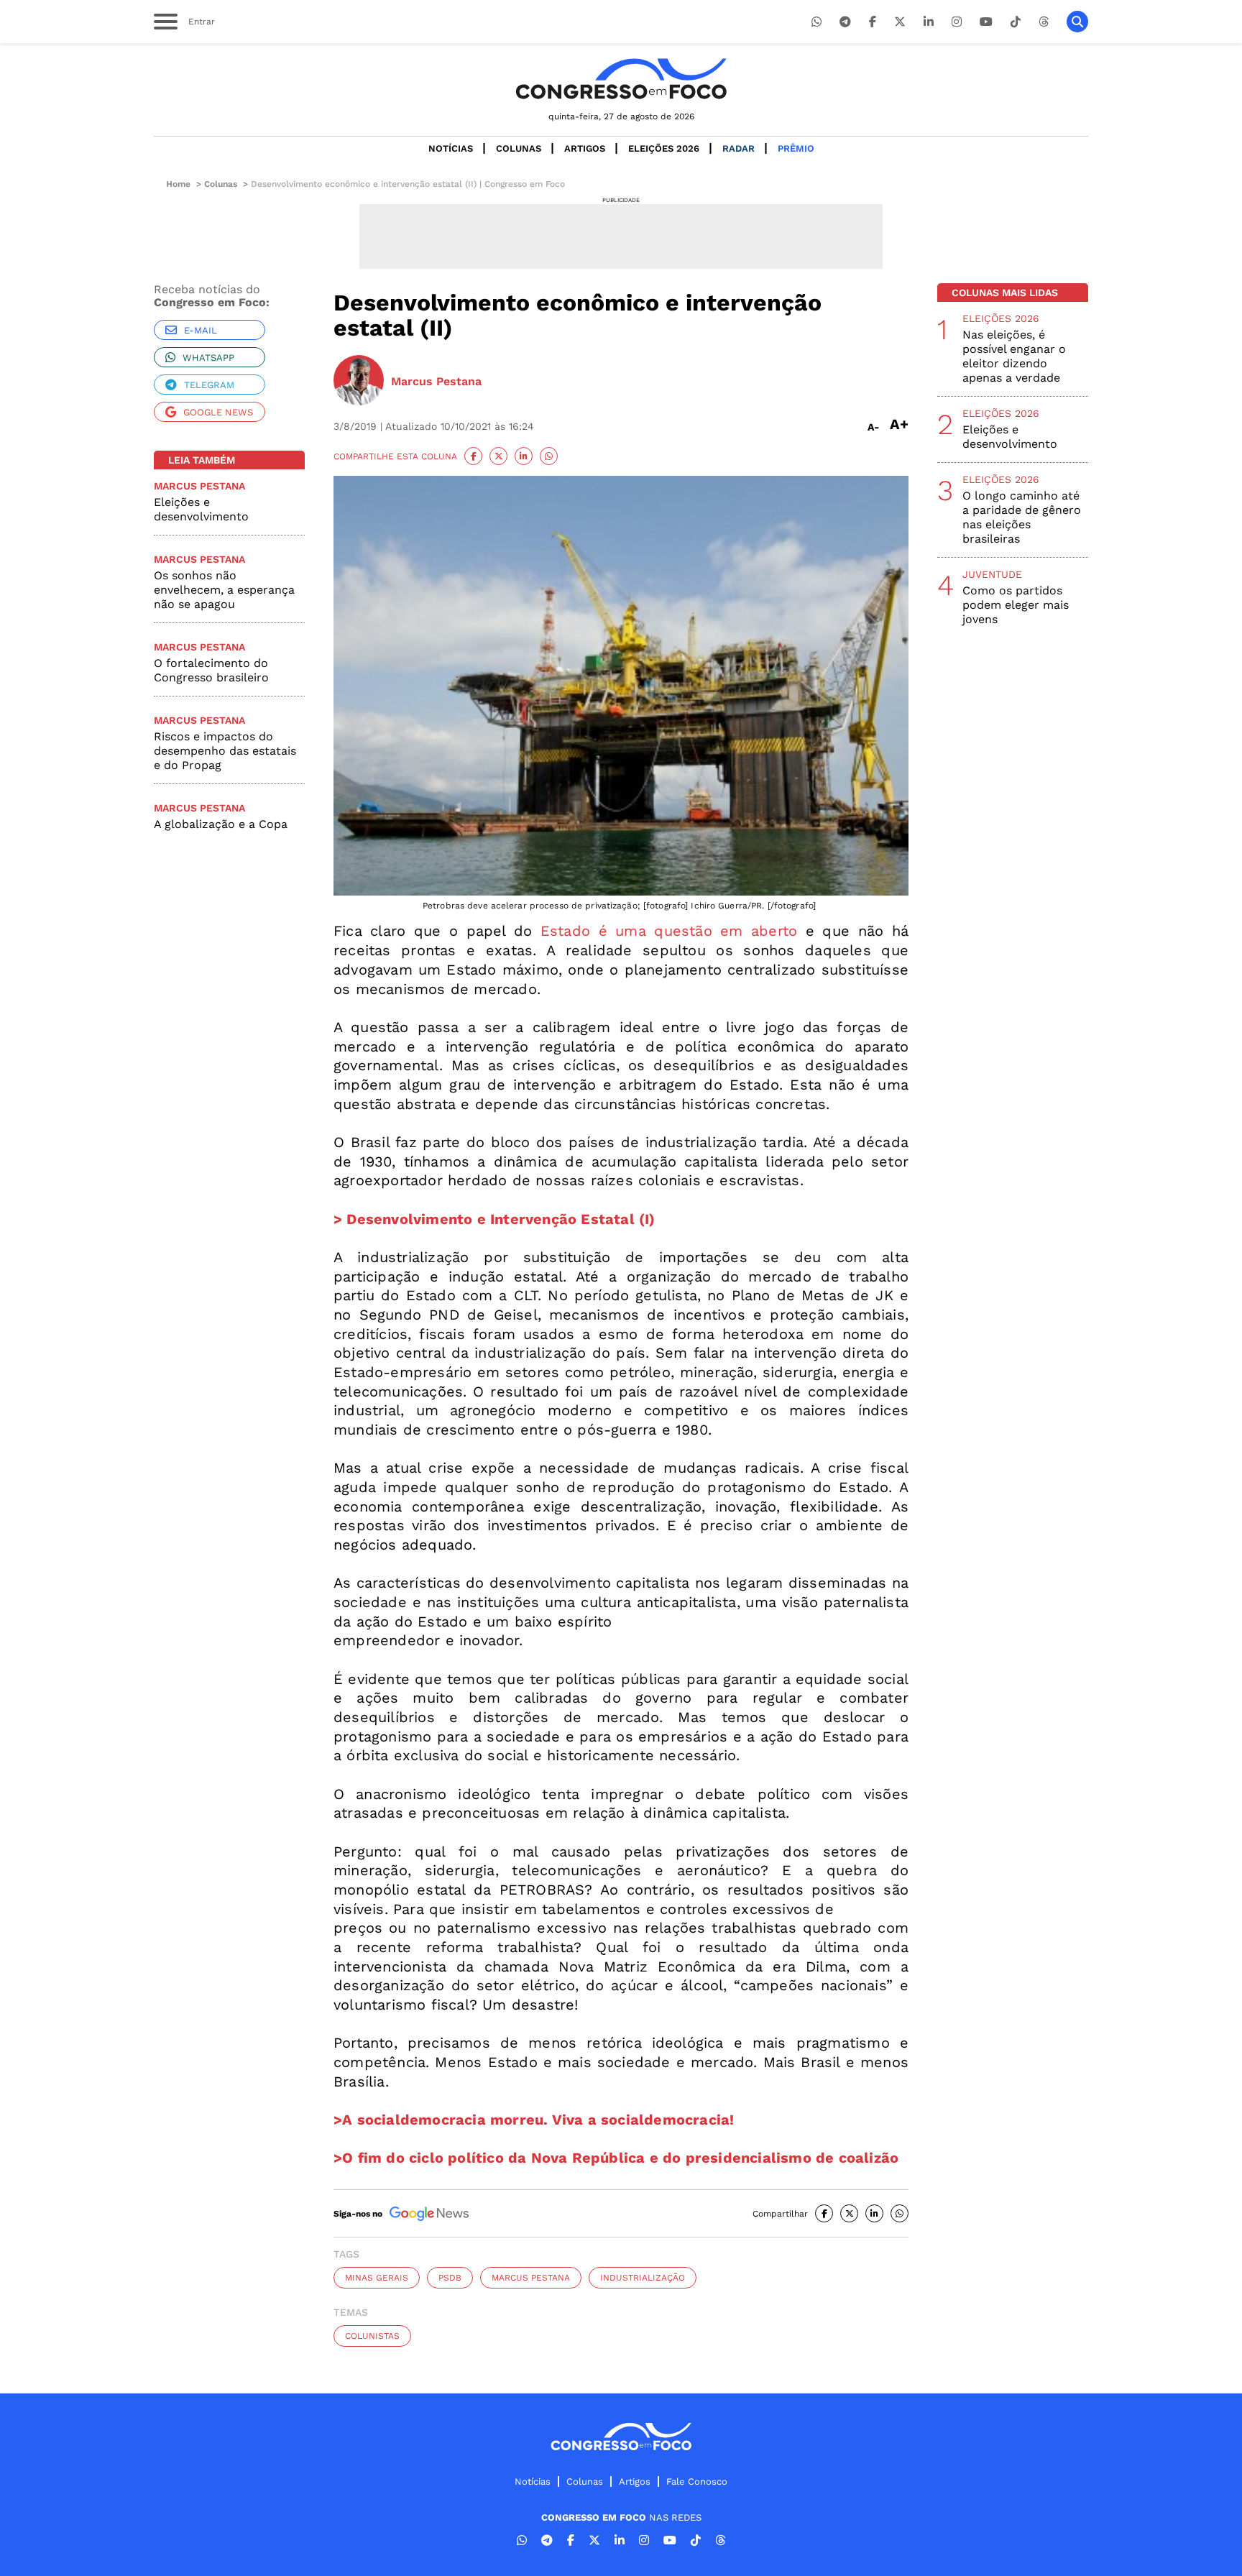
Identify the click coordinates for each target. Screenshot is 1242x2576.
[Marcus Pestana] (359, 382)
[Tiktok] (1016, 22)
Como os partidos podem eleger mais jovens (1016, 605)
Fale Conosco (697, 2481)
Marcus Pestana (531, 2278)
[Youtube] (986, 22)
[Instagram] (957, 22)
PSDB (450, 2278)
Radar (739, 148)
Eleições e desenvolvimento (201, 509)
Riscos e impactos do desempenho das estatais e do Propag (225, 751)
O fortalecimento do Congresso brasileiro (211, 670)
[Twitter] (900, 22)
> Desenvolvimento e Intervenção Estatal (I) (494, 1219)
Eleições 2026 (664, 148)
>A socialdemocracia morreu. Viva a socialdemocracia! (534, 2120)
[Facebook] (873, 22)
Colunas (519, 148)
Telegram (209, 385)
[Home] (621, 79)
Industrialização (643, 2278)
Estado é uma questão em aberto (669, 931)
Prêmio (796, 148)
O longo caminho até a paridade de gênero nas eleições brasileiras (1022, 517)
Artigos (585, 148)
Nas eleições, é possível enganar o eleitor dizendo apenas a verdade (1014, 356)
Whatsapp (208, 358)
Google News (218, 412)
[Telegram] (845, 22)
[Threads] (1044, 22)
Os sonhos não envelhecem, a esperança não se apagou (224, 590)
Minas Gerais (377, 2278)
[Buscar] (1077, 22)
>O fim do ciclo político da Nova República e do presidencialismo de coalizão (616, 2158)
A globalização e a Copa (221, 824)
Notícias (451, 148)
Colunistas (372, 2336)
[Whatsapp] (816, 22)
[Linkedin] (929, 22)
